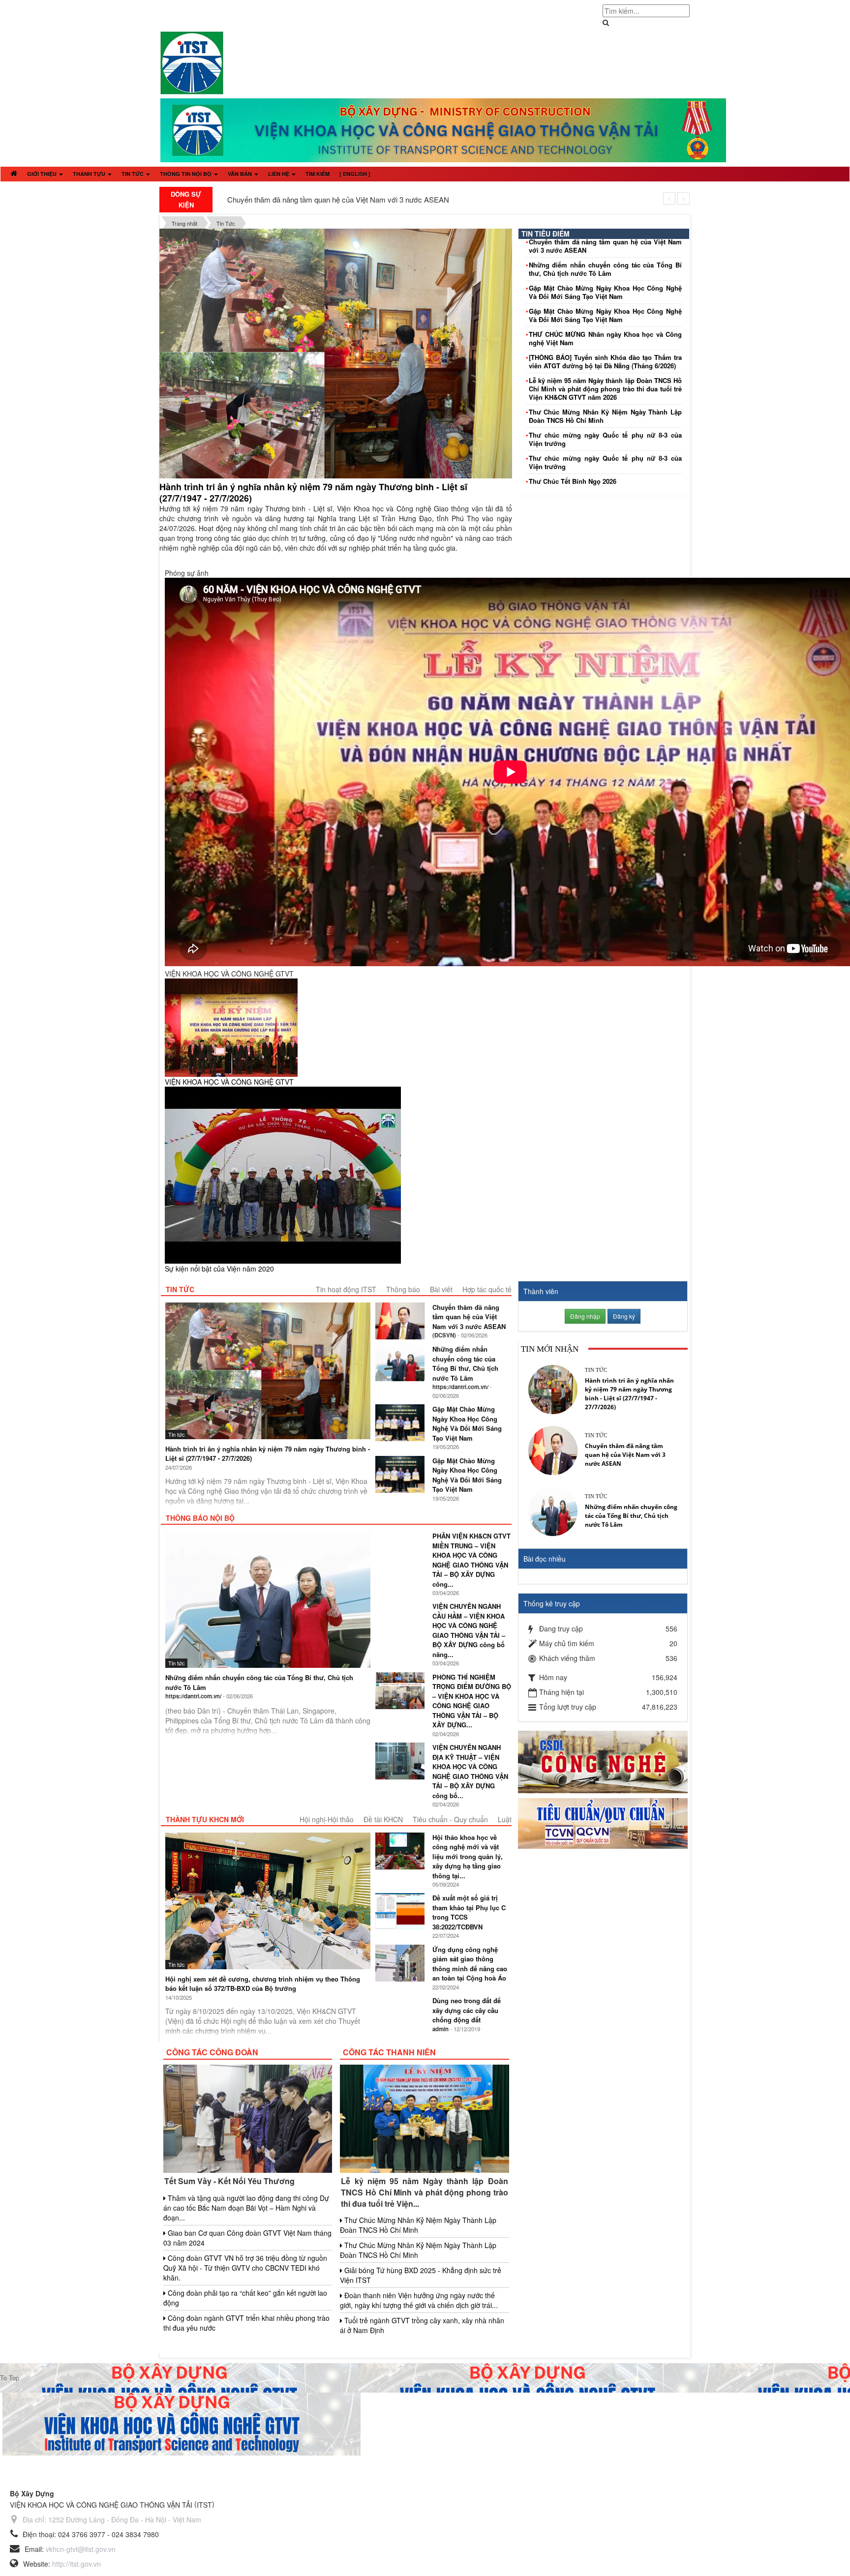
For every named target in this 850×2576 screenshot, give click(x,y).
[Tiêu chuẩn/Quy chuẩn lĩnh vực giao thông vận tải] (603, 1823)
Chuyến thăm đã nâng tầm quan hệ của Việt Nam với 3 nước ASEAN (338, 199)
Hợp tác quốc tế (487, 1289)
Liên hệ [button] (279, 174)
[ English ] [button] (355, 174)
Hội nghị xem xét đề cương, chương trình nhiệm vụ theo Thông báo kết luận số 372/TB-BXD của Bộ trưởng (263, 1984)
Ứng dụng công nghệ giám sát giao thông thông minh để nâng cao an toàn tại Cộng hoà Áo (470, 1964)
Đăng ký (624, 1316)
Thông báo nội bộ (200, 1518)
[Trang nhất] (14, 174)
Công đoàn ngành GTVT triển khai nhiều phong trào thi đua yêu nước (246, 2323)
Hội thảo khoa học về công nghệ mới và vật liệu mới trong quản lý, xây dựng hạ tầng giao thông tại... (468, 1856)
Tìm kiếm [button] (318, 174)
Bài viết (441, 1289)
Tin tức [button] (133, 174)
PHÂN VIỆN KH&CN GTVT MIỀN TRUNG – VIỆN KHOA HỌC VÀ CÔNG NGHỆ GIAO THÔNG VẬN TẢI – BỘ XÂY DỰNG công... (471, 1560)
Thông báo (403, 1289)
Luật (505, 1819)
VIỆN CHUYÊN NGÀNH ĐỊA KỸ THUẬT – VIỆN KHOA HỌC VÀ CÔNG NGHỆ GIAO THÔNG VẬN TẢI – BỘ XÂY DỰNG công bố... (470, 1771)
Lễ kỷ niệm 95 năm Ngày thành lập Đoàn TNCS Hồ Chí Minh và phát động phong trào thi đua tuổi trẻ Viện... (424, 2192)
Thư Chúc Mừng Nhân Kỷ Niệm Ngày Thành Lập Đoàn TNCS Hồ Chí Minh (605, 416)
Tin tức (180, 1289)
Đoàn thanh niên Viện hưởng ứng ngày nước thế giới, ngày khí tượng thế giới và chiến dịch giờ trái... (419, 2300)
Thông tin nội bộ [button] (186, 174)
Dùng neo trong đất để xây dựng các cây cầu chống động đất (467, 2010)
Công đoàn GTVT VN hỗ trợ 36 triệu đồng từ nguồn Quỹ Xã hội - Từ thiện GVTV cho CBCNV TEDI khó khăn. (245, 2268)
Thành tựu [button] (90, 174)
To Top (10, 2378)
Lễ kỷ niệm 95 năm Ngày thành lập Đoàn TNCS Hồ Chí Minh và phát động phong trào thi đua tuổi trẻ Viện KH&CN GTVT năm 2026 (605, 389)
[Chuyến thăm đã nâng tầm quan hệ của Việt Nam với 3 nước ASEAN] (553, 1449)
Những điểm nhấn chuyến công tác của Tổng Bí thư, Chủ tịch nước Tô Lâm (605, 269)
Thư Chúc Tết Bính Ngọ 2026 (573, 481)
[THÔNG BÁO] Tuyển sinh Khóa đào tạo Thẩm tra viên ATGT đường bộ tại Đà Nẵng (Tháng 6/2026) (605, 361)
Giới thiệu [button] (43, 174)
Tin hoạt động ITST (346, 1289)
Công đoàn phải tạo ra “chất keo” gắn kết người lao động (245, 2298)
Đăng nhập (585, 1316)
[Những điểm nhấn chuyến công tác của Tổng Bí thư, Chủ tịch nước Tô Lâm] (553, 1510)
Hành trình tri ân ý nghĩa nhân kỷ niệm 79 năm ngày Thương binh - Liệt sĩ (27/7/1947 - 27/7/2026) (313, 492)
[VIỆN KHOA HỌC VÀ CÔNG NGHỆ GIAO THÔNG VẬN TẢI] (192, 62)
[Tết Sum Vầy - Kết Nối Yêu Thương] (248, 2118)
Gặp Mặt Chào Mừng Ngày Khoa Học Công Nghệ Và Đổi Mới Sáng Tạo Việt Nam (605, 292)
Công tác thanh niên (389, 2052)
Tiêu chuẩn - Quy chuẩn (450, 1819)
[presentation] (669, 198)
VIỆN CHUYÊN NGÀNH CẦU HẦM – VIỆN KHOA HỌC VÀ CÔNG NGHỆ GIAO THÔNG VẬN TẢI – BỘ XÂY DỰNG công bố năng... (469, 1630)
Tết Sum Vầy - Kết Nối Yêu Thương (229, 2181)
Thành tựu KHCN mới (205, 1819)
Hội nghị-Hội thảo (327, 1819)
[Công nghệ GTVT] (603, 1761)
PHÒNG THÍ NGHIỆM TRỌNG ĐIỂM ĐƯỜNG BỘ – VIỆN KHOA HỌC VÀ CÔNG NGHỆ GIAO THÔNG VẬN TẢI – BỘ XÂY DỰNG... (472, 1701)
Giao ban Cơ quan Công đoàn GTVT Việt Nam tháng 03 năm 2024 (247, 2238)
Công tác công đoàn (212, 2052)
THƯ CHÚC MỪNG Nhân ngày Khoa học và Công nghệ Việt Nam (605, 338)
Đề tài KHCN (383, 1819)
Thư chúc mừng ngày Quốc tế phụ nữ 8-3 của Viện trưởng (605, 439)
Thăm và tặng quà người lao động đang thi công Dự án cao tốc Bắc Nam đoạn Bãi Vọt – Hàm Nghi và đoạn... (246, 2208)
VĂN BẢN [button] (241, 174)
